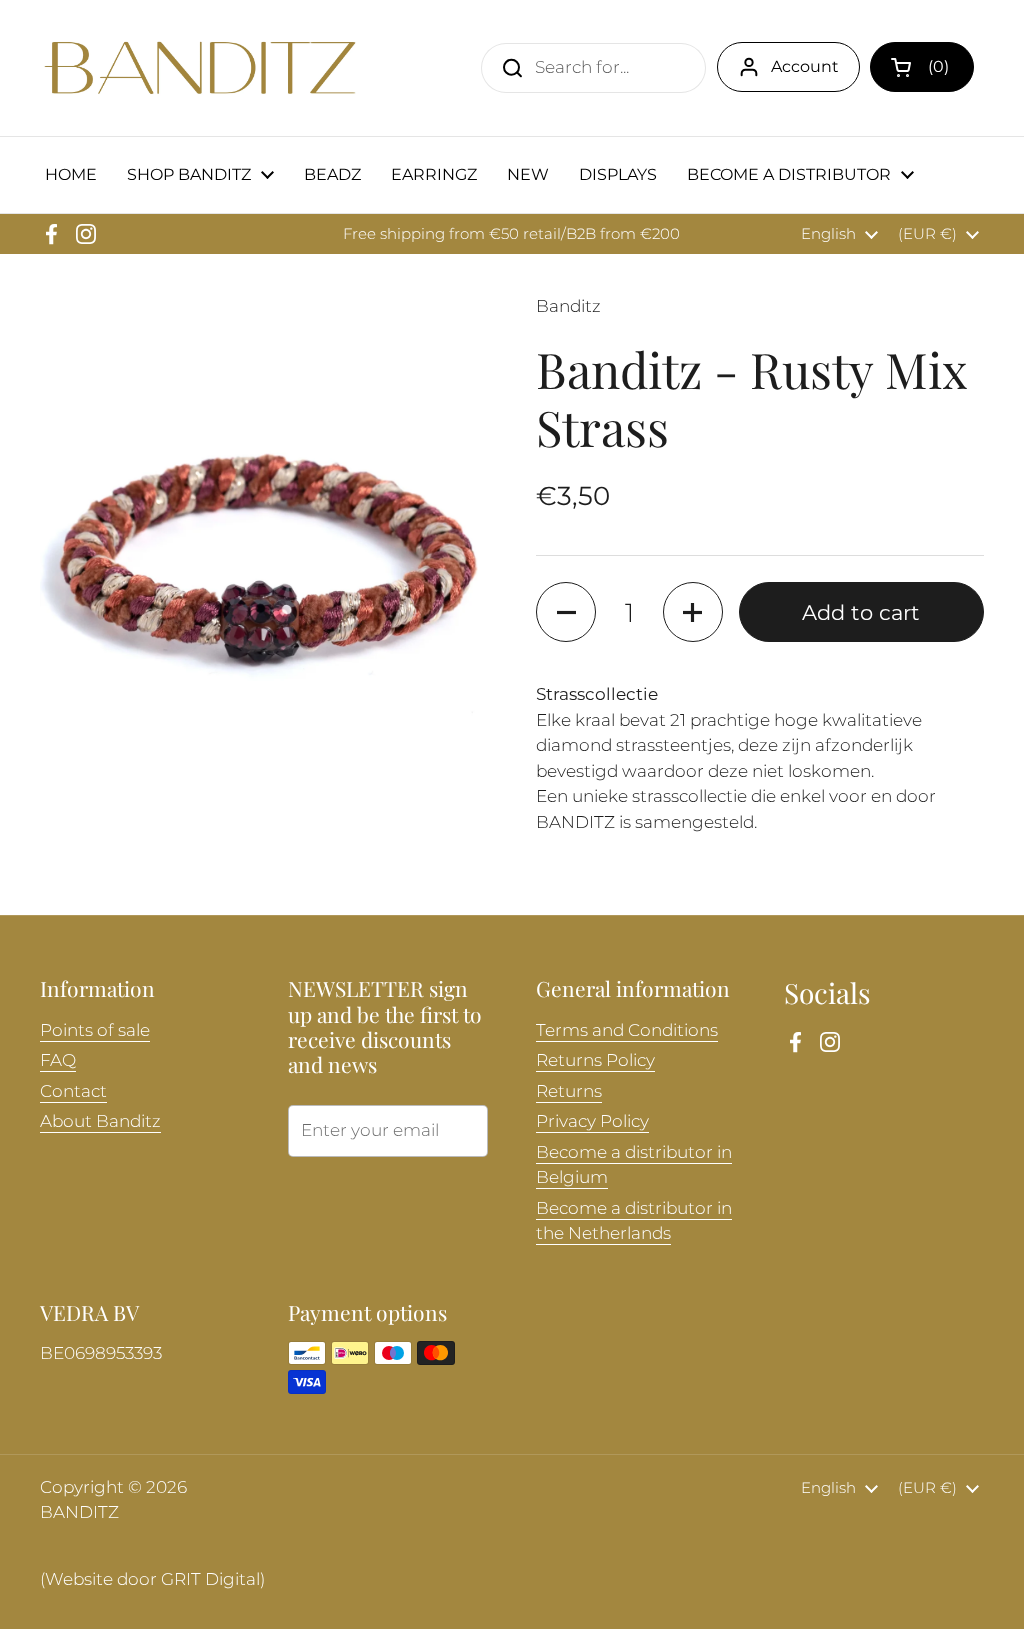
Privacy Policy (592, 1121)
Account (805, 66)
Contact (73, 1091)
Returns (569, 1091)
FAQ (58, 1060)
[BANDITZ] (200, 68)
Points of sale (95, 1030)
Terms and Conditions (627, 1030)
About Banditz (100, 1121)
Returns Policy (595, 1060)
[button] (922, 67)
